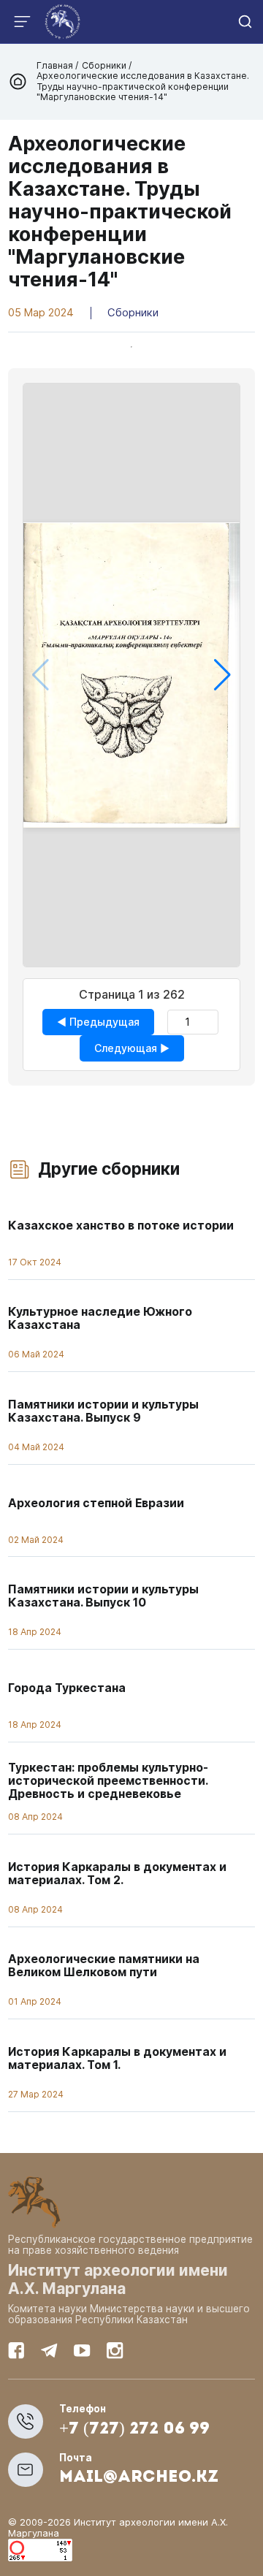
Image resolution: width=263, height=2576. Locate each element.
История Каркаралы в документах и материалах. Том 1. (117, 2058)
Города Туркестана (67, 1688)
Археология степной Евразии (96, 1503)
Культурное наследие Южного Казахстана (100, 1318)
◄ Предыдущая (98, 1022)
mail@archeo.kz (139, 2478)
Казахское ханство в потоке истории (121, 1226)
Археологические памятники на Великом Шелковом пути (104, 1966)
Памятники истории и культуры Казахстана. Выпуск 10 (103, 1596)
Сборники (104, 65)
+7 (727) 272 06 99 (134, 2430)
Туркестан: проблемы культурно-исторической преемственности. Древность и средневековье (108, 1781)
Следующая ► (132, 1048)
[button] (222, 675)
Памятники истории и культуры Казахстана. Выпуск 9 (103, 1411)
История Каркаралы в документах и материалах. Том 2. (117, 1874)
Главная (56, 65)
